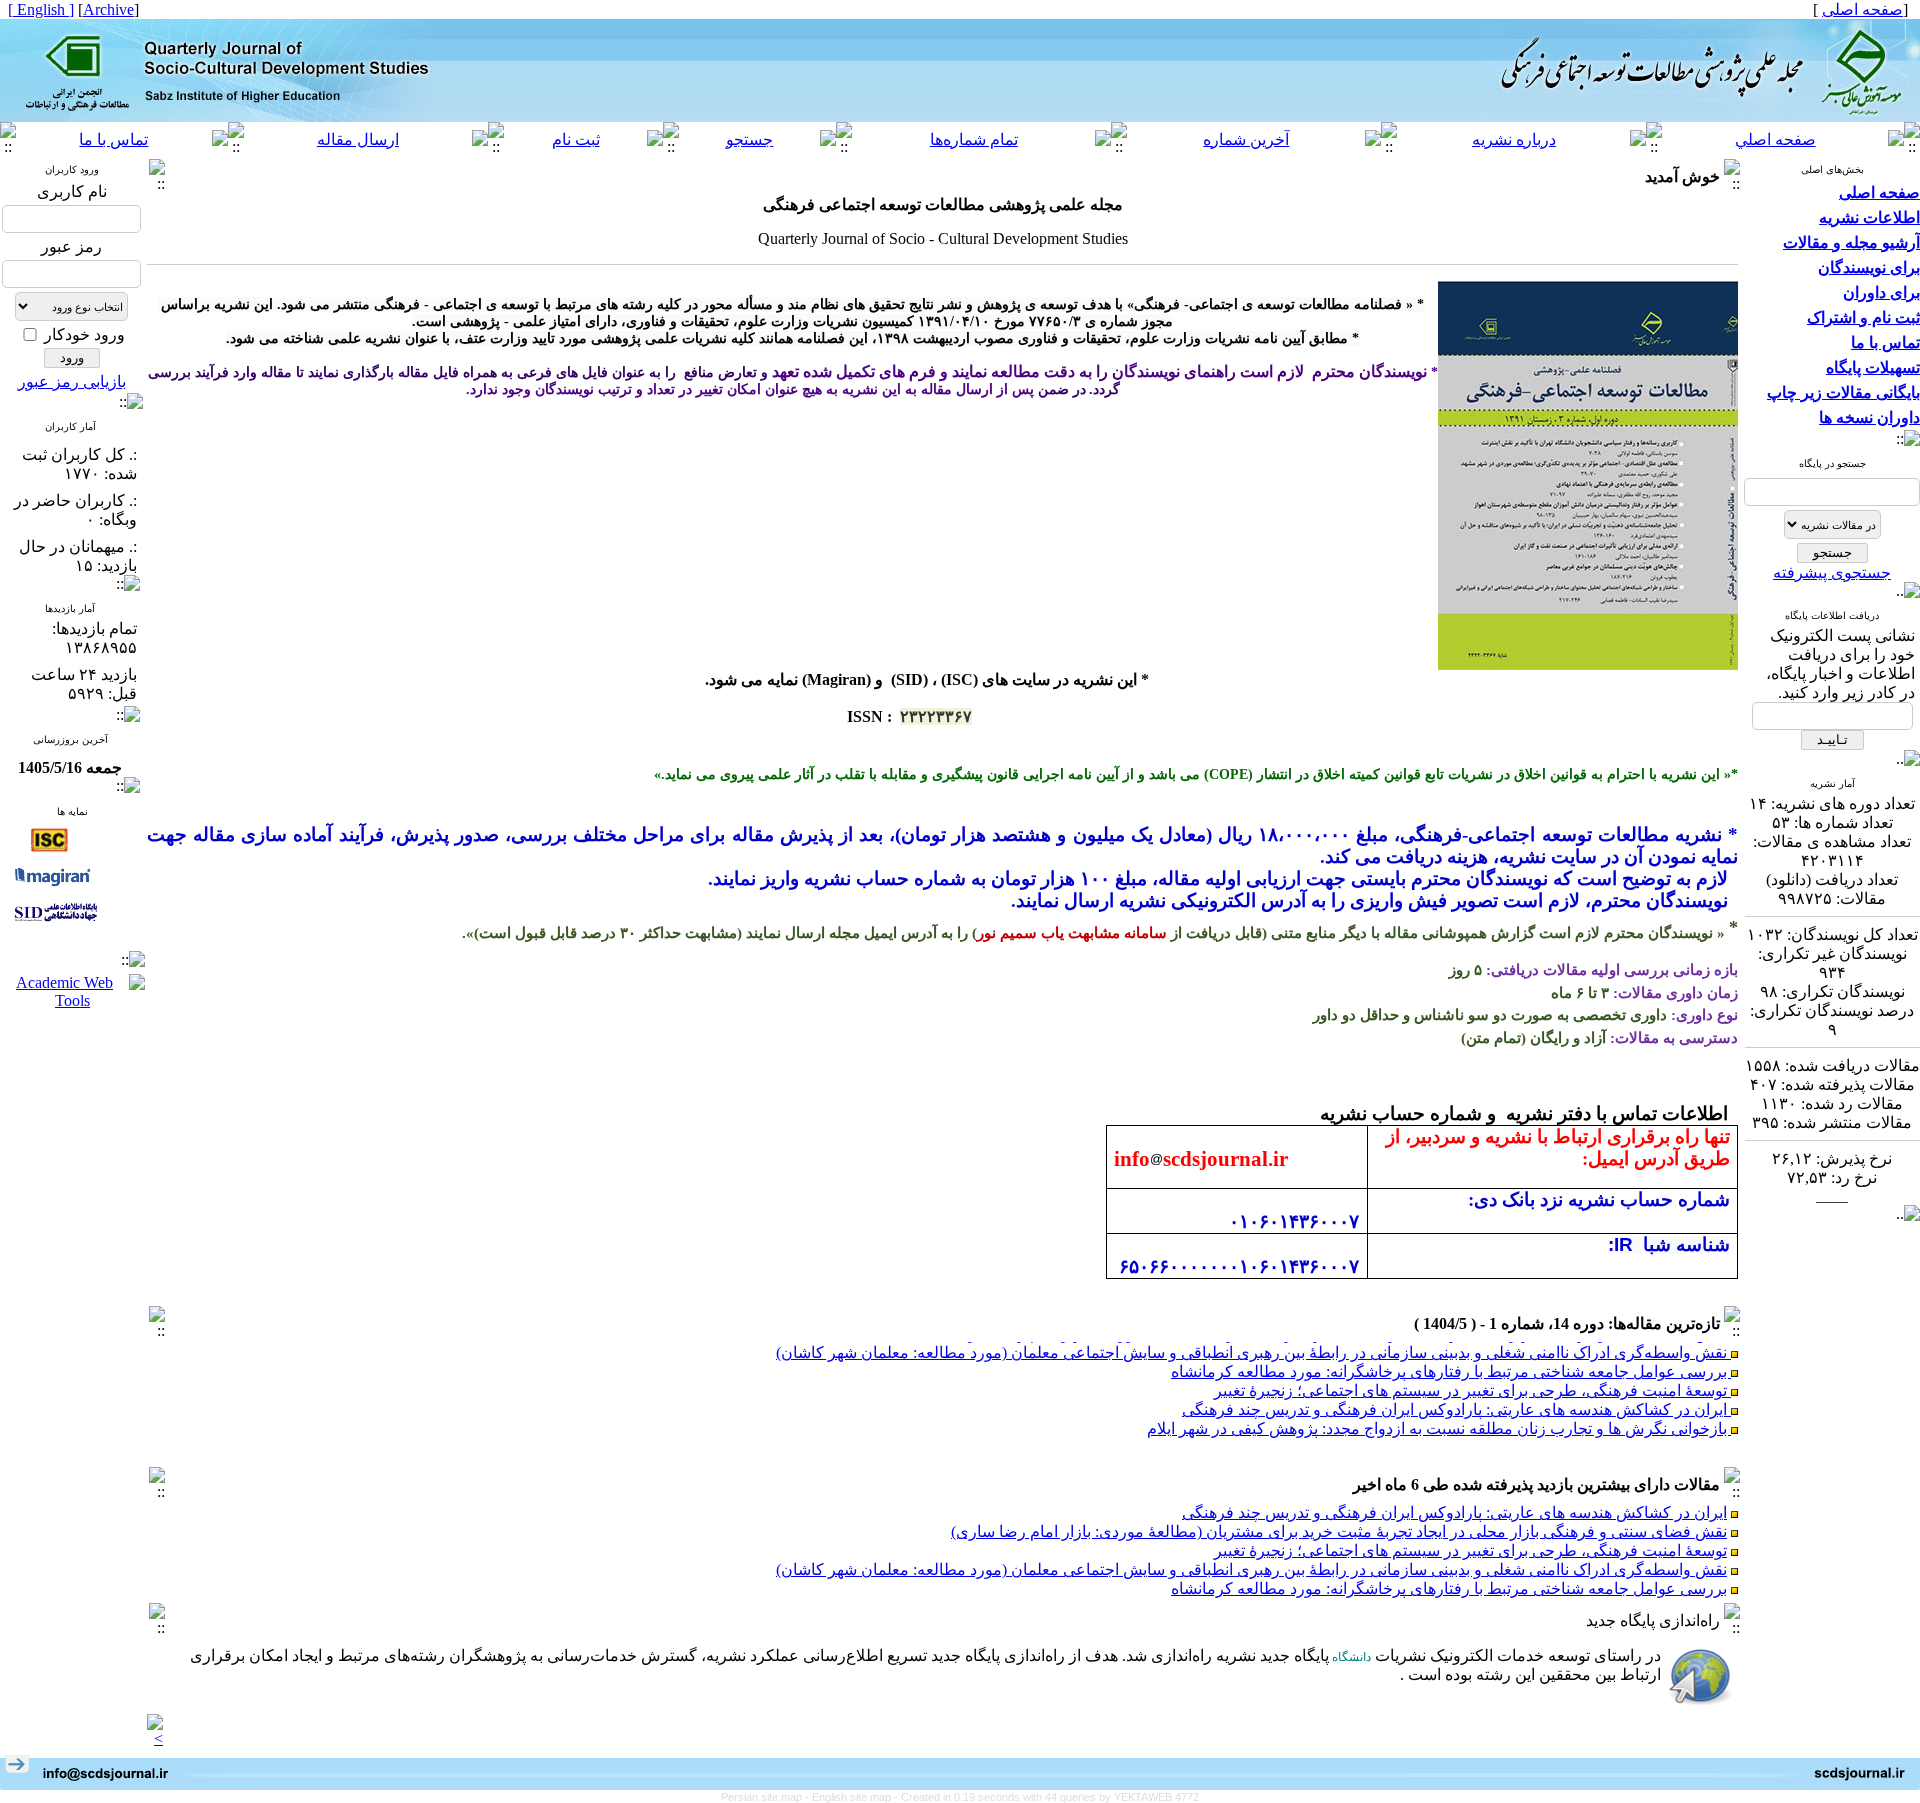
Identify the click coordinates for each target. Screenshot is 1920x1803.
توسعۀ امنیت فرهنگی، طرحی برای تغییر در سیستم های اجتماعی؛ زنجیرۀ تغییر (1472, 1373)
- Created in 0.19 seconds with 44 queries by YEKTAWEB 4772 (1046, 1797)
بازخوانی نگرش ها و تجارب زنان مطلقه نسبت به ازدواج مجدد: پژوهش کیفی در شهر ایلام (1439, 1411)
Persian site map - (766, 1797)
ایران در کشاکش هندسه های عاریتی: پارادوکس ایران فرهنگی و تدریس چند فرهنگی (1456, 1392)
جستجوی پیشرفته (1832, 572)
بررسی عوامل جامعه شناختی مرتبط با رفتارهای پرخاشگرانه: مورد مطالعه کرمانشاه (1451, 1354)
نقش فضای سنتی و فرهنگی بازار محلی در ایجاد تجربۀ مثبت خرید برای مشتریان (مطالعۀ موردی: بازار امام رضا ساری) (1339, 1531)
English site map (853, 1797)
